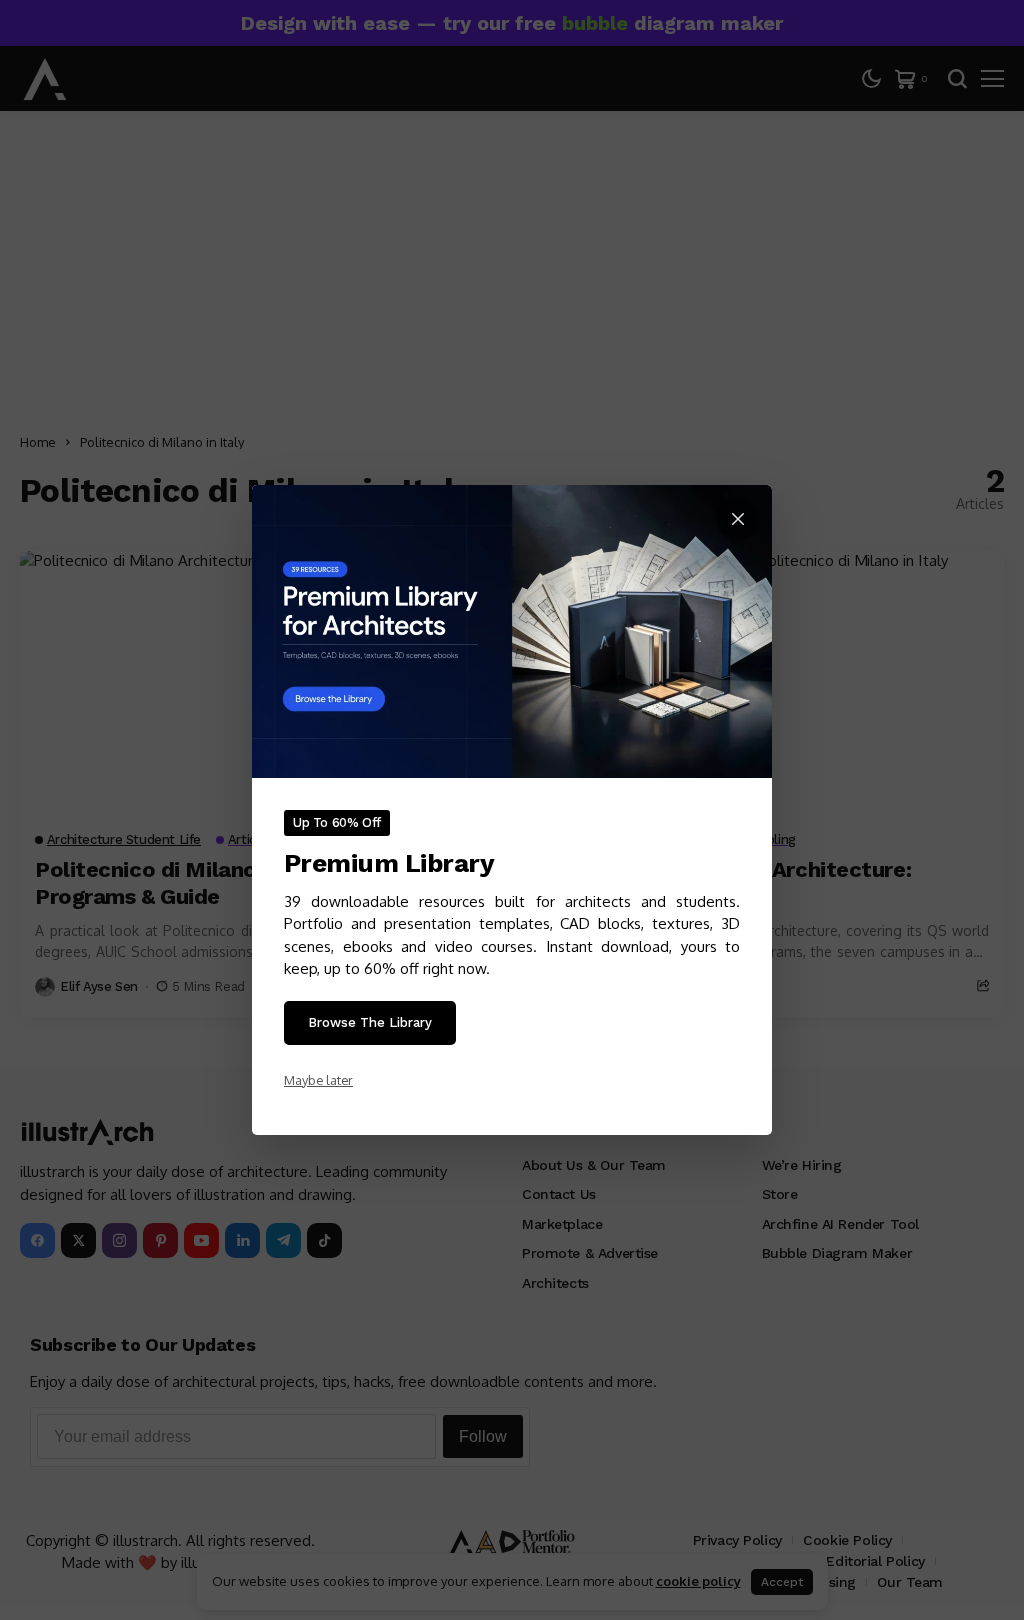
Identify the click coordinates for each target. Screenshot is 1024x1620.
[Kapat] (738, 519)
